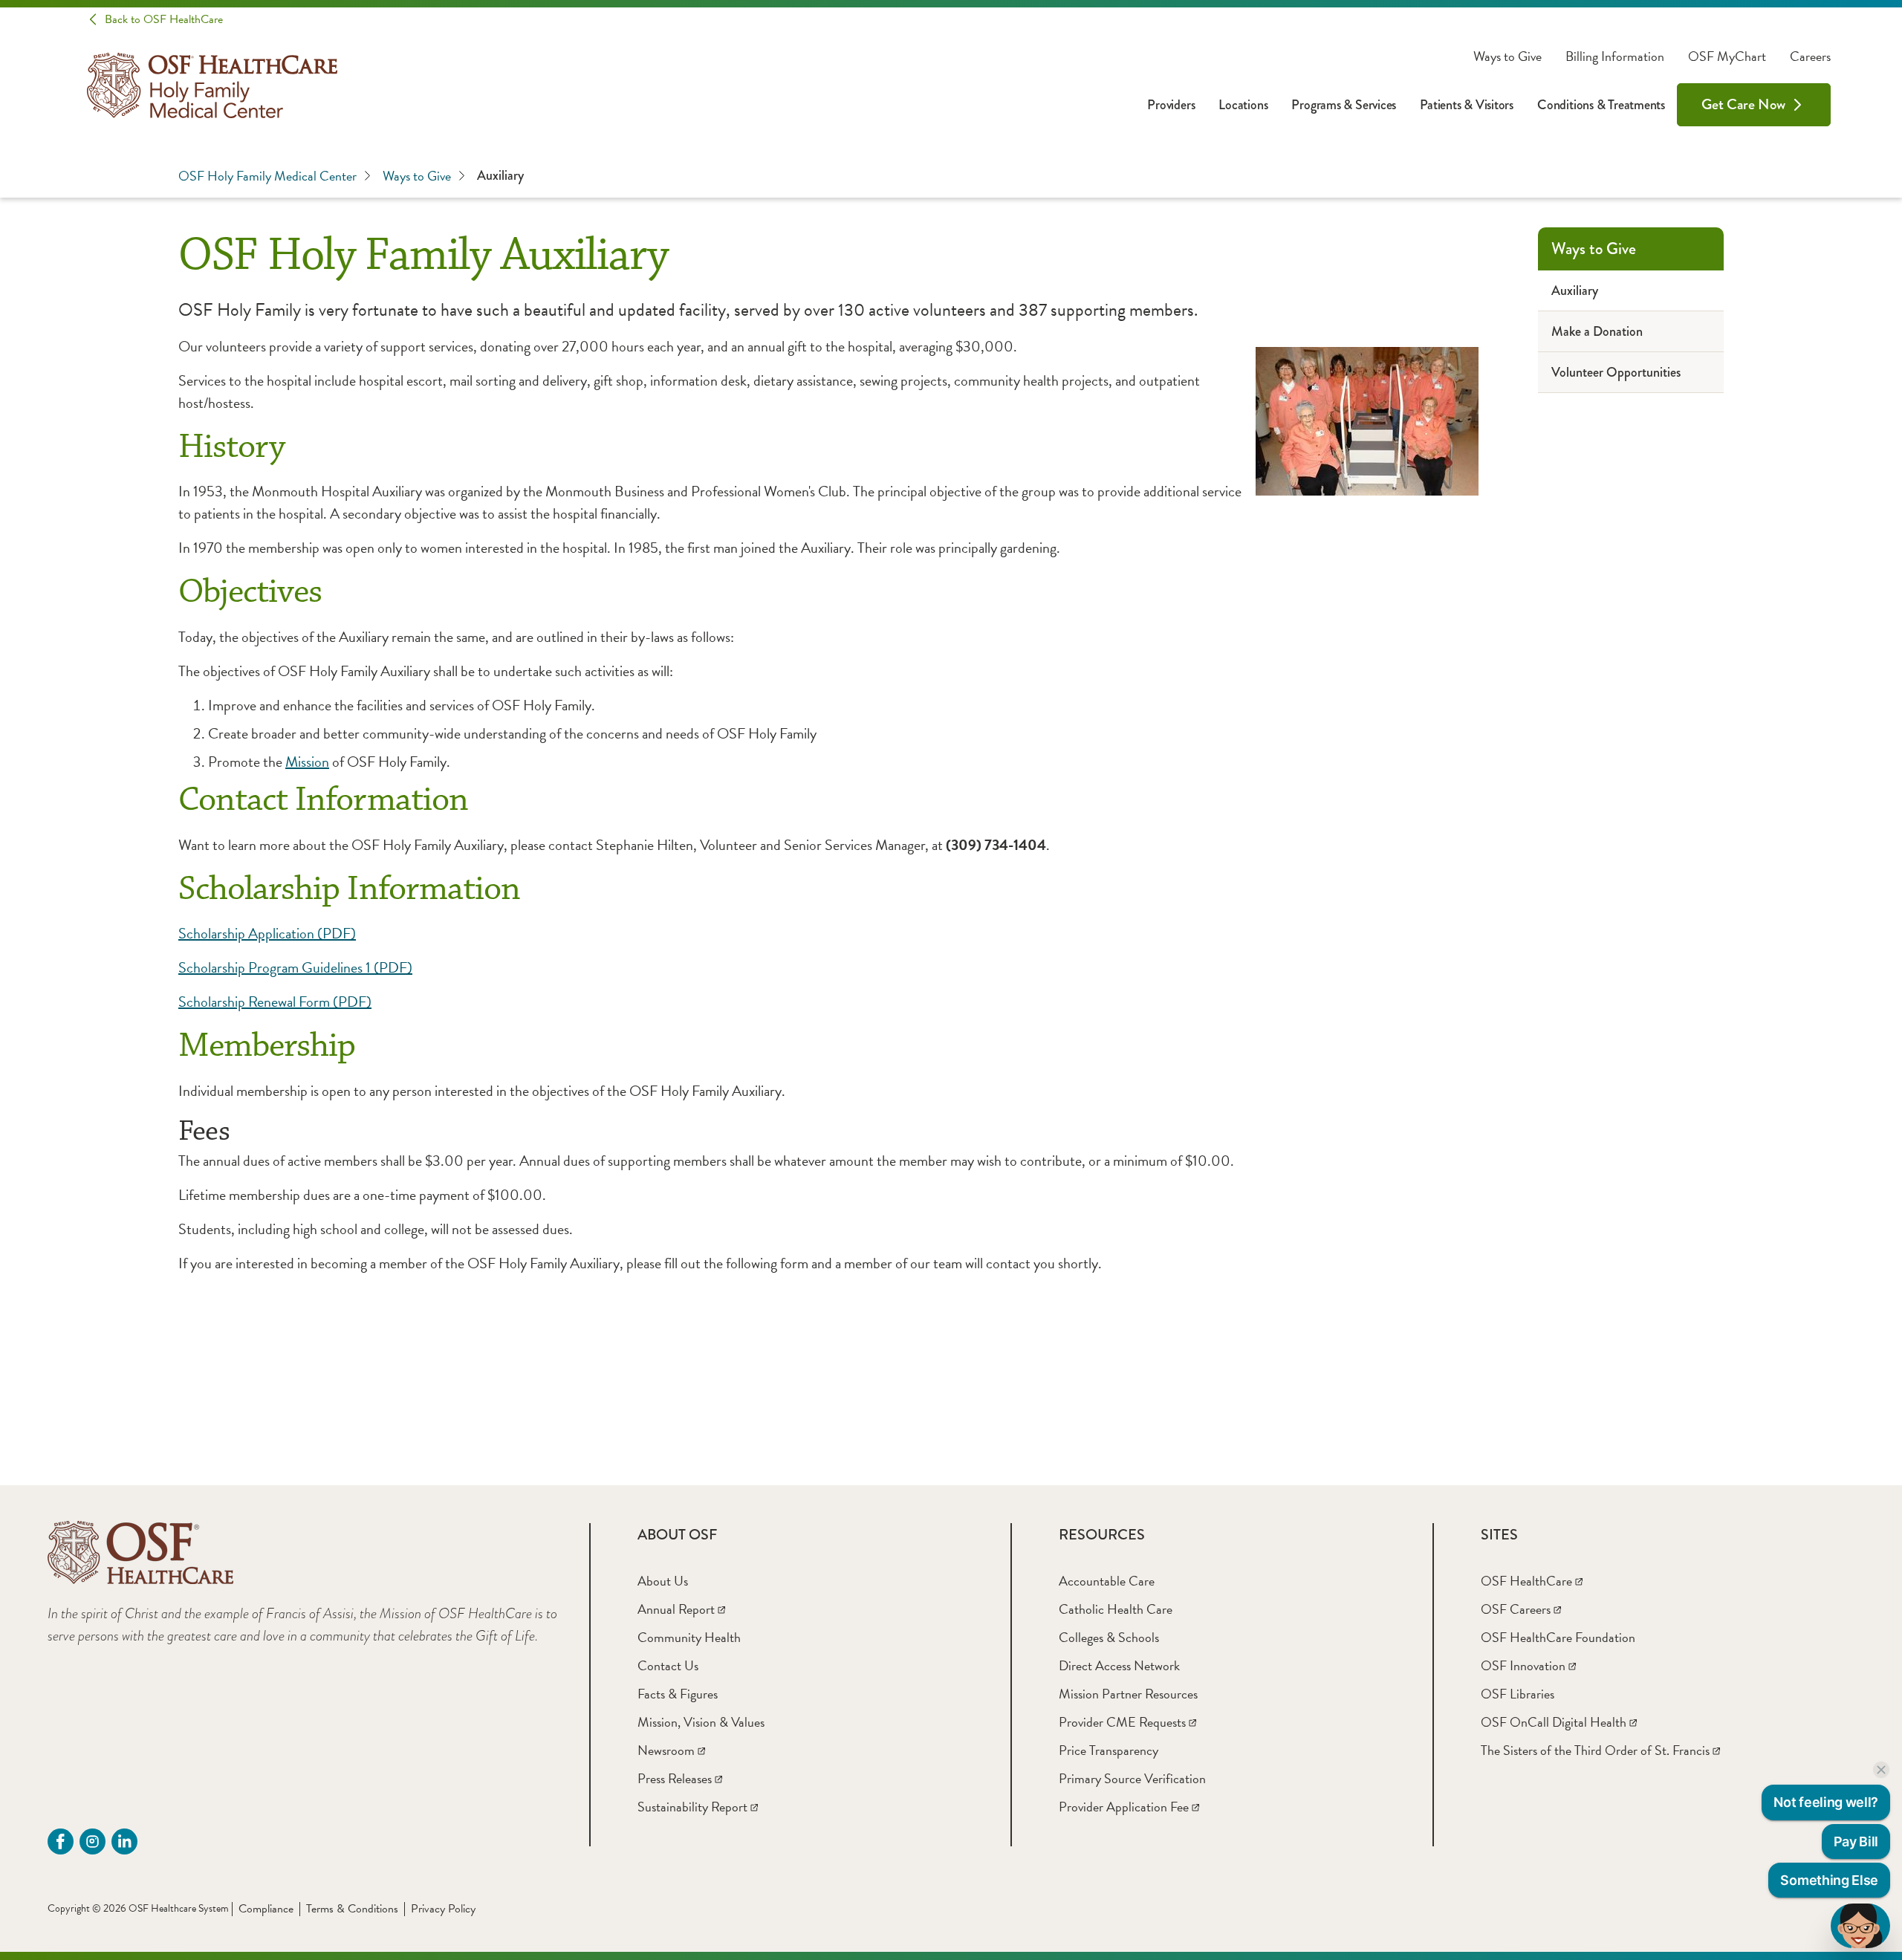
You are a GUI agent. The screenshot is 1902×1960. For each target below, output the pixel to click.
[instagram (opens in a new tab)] (92, 1841)
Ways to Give (1507, 56)
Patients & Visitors (1467, 105)
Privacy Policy (443, 1909)
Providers (1171, 105)
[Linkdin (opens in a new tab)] (124, 1841)
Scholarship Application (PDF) (267, 933)
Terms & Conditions (352, 1909)
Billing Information (1615, 56)
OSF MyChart (1727, 56)
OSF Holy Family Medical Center (267, 176)
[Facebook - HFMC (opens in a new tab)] (61, 1841)
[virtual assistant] (1860, 1926)
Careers (1810, 56)
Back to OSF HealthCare (164, 19)
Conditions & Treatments (1601, 105)
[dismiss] (1881, 1770)
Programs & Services (1344, 105)
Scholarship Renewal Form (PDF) (275, 1002)
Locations (1243, 105)
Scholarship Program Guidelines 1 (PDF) (295, 967)
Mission (307, 762)
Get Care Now (1743, 104)
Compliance (266, 1909)
